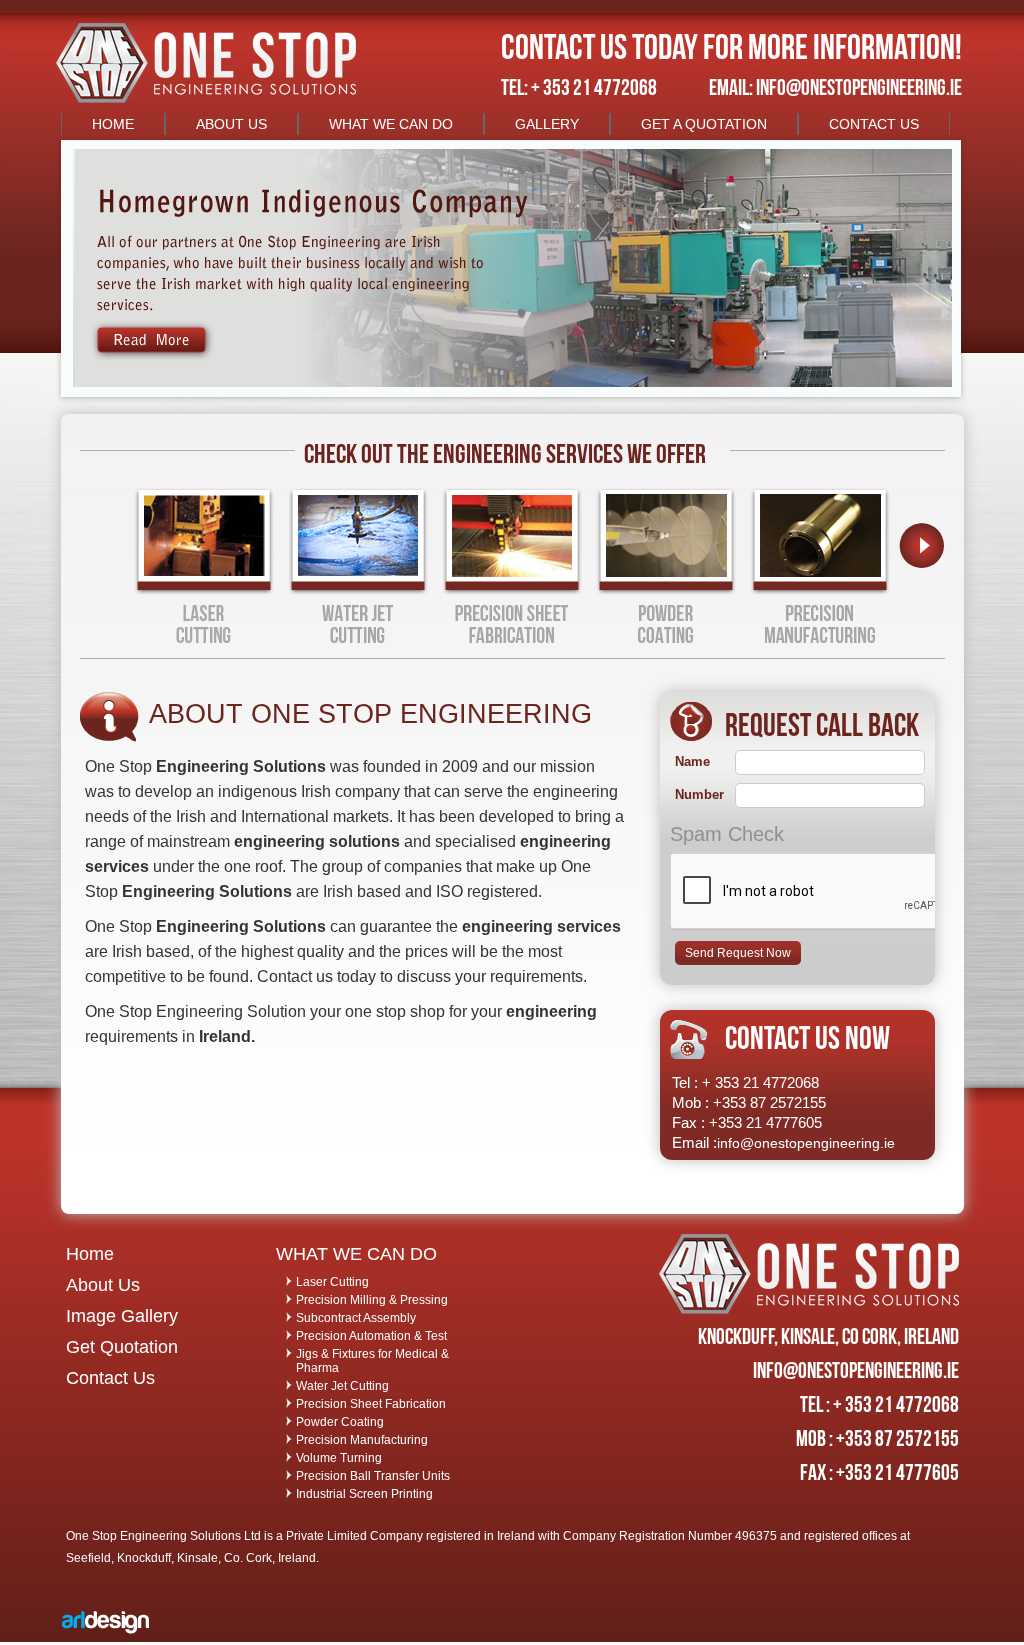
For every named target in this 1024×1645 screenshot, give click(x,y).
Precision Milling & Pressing (372, 1300)
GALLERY (547, 124)
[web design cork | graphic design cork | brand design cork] (106, 1637)
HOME (113, 124)
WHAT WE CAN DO (391, 124)
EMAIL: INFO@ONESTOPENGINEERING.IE (835, 87)
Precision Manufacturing (362, 1440)
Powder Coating (340, 1422)
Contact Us (110, 1378)
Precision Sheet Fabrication (371, 1404)
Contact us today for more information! (731, 46)
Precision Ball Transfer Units (373, 1476)
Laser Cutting (332, 1282)
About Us (103, 1285)
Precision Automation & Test (371, 1336)
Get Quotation (122, 1347)
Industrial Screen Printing (364, 1494)
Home (90, 1254)
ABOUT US (231, 124)
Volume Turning (339, 1458)
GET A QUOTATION (704, 124)
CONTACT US (874, 124)
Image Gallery (122, 1316)
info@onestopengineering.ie (806, 1143)
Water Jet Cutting (342, 1386)
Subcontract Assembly (356, 1318)
